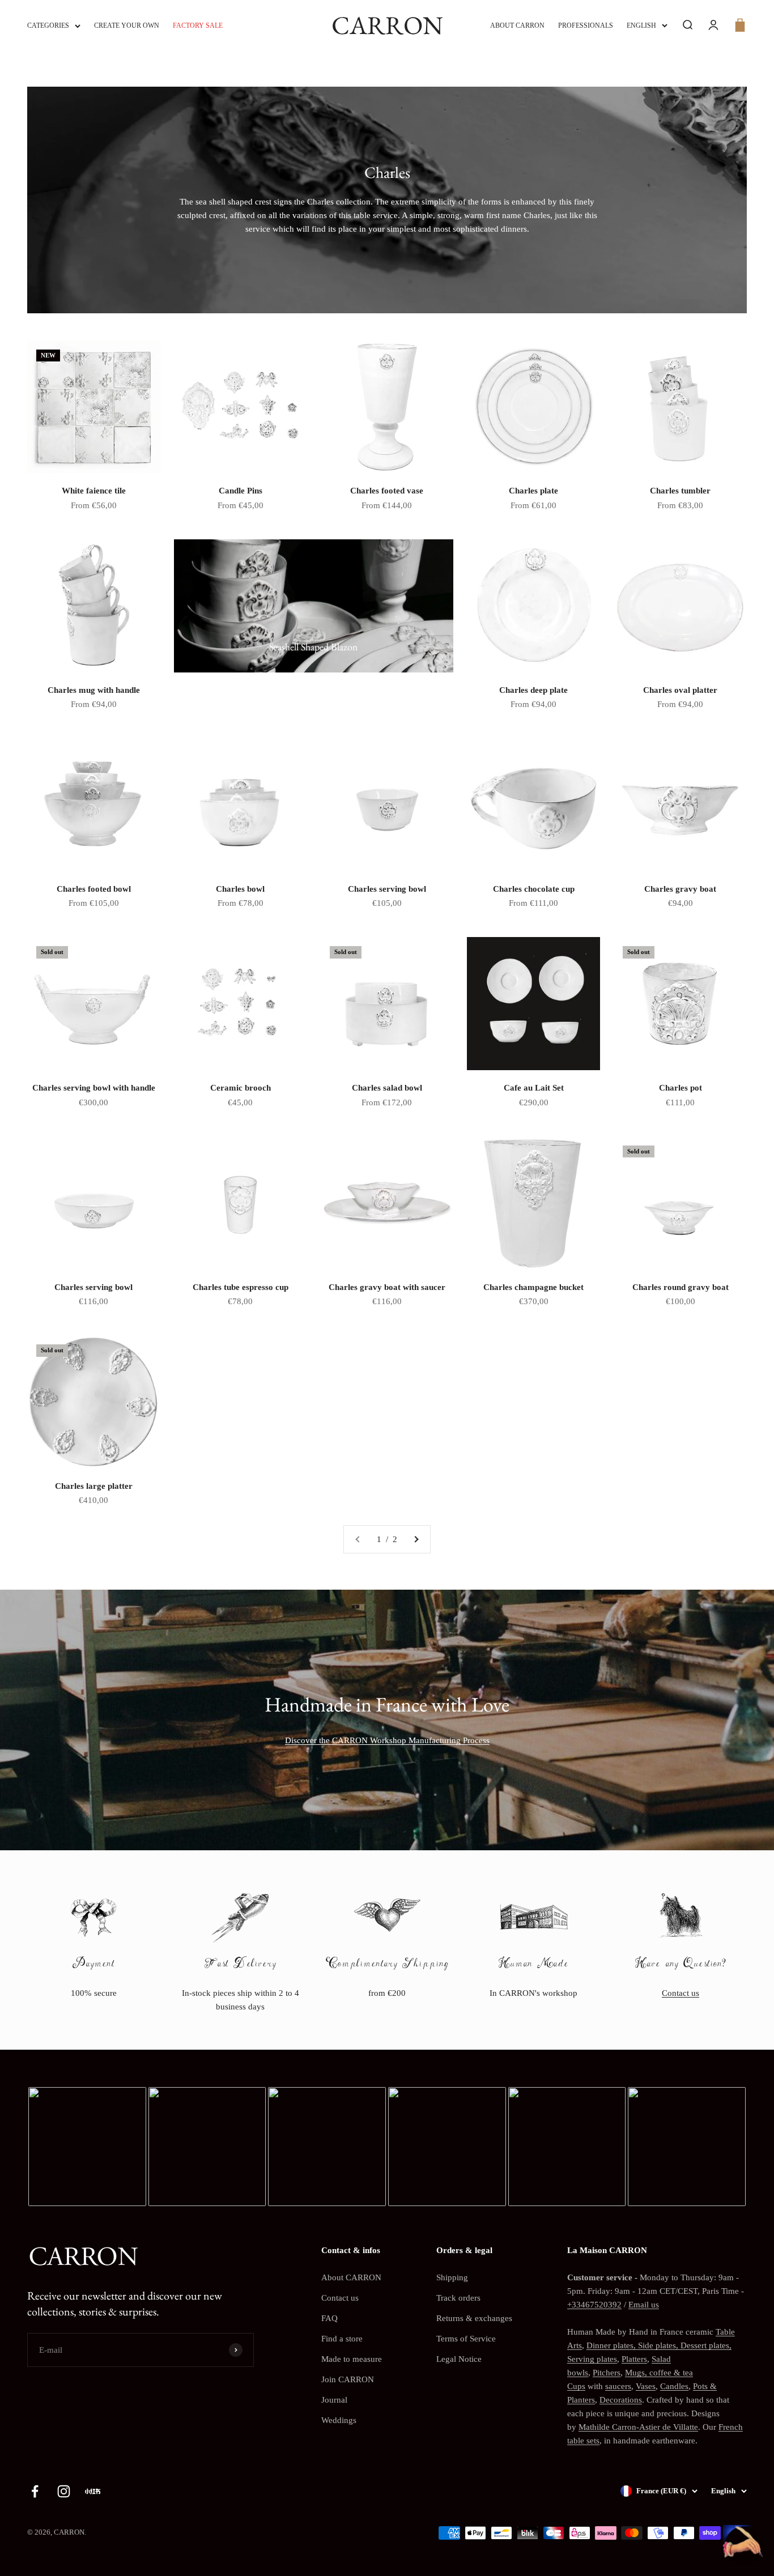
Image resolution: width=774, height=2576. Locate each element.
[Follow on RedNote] (93, 2491)
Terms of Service (466, 2339)
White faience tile (94, 491)
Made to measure (352, 2359)
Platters (634, 2359)
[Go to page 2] (416, 1539)
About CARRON (517, 25)
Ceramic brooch (241, 1088)
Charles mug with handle (94, 690)
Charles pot (681, 1088)
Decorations (621, 2400)
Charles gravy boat (680, 889)
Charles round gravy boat (681, 1287)
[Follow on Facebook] (35, 2491)
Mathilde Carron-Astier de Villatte (638, 2427)
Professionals (586, 25)
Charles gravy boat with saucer (387, 1287)
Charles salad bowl (387, 1088)
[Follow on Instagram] (64, 2491)
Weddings (339, 2420)
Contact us (681, 1993)
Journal (334, 2400)
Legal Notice (459, 2359)
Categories (48, 25)
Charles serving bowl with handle (94, 1088)
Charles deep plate (533, 690)
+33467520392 (594, 2305)
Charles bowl (240, 889)
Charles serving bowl (387, 889)
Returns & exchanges (474, 2318)
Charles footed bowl (94, 889)
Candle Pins (241, 491)
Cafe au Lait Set (534, 1088)
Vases (646, 2386)
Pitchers (607, 2373)
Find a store (342, 2339)
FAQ (329, 2318)
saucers (618, 2386)
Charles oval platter (680, 690)
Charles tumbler (680, 491)
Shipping (452, 2277)
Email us (644, 2305)
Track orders (458, 2298)
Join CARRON (348, 2379)
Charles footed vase (387, 491)
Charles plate (533, 491)
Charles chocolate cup (534, 889)
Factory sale (198, 25)
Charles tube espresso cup (241, 1287)
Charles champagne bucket (533, 1287)
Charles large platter (94, 1486)
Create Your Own (127, 25)
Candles (674, 2386)
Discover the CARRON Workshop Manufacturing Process (387, 1740)
